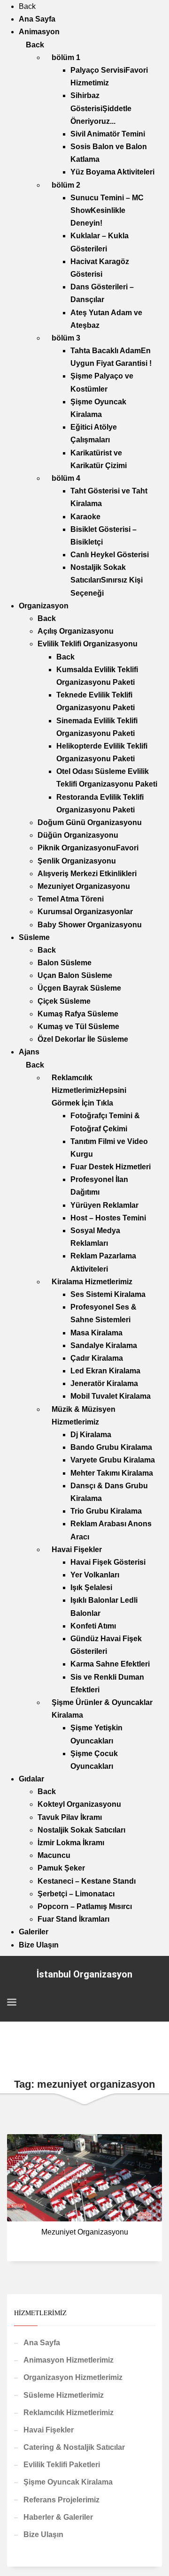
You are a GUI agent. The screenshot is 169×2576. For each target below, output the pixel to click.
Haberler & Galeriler (58, 2517)
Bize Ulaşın (43, 2534)
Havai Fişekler (49, 2430)
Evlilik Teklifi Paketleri (62, 2465)
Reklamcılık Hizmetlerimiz (69, 2413)
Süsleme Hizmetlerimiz (64, 2395)
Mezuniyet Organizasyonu (85, 2232)
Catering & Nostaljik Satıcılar (74, 2447)
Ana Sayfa (42, 2343)
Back (27, 6)
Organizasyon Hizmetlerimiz (73, 2377)
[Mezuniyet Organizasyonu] (84, 2178)
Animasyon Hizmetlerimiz (69, 2360)
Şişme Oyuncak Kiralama (68, 2482)
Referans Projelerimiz (61, 2500)
